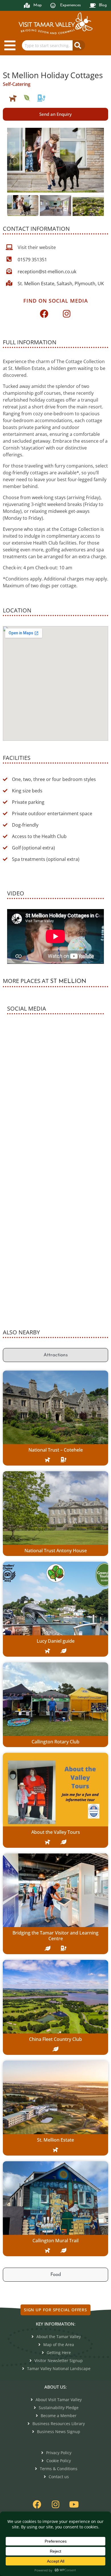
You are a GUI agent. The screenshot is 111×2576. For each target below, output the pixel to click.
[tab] (55, 1355)
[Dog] (13, 98)
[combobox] (47, 45)
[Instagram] (67, 314)
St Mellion (68, 982)
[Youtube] (74, 2504)
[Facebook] (44, 314)
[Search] (79, 45)
